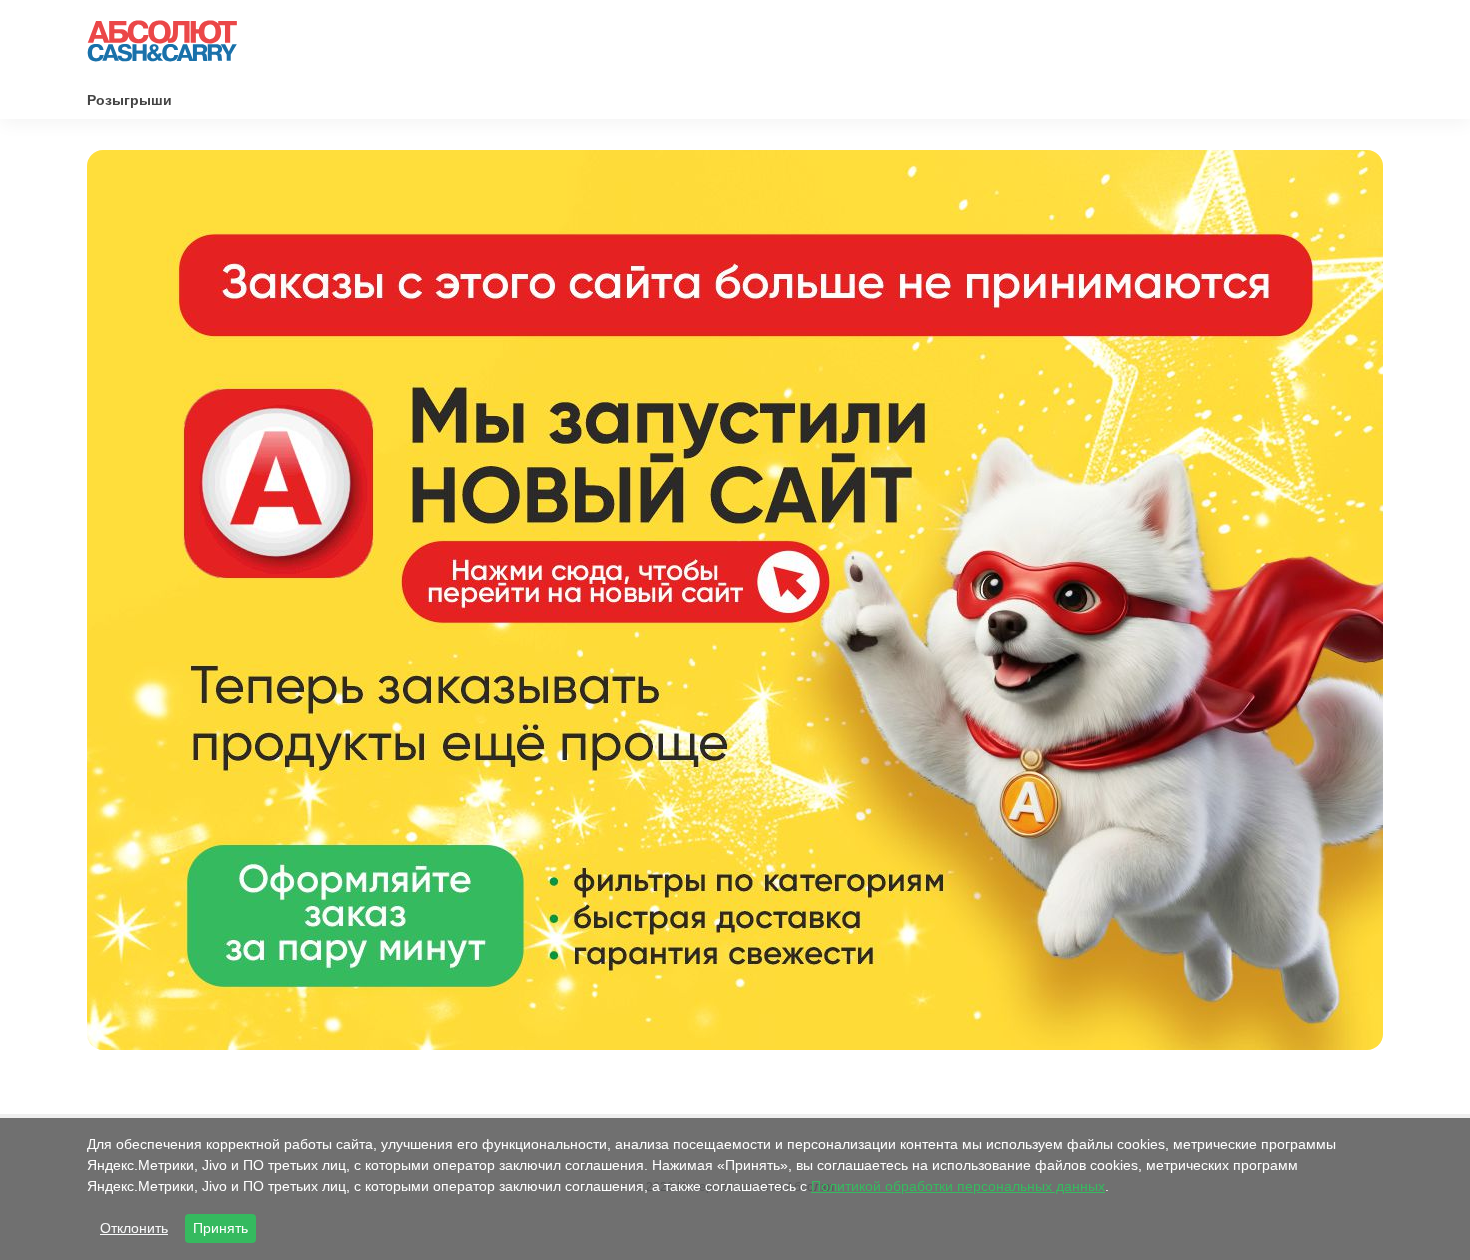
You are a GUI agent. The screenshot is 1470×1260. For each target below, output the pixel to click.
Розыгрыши (129, 100)
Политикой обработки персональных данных (958, 1186)
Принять (220, 1228)
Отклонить (134, 1228)
